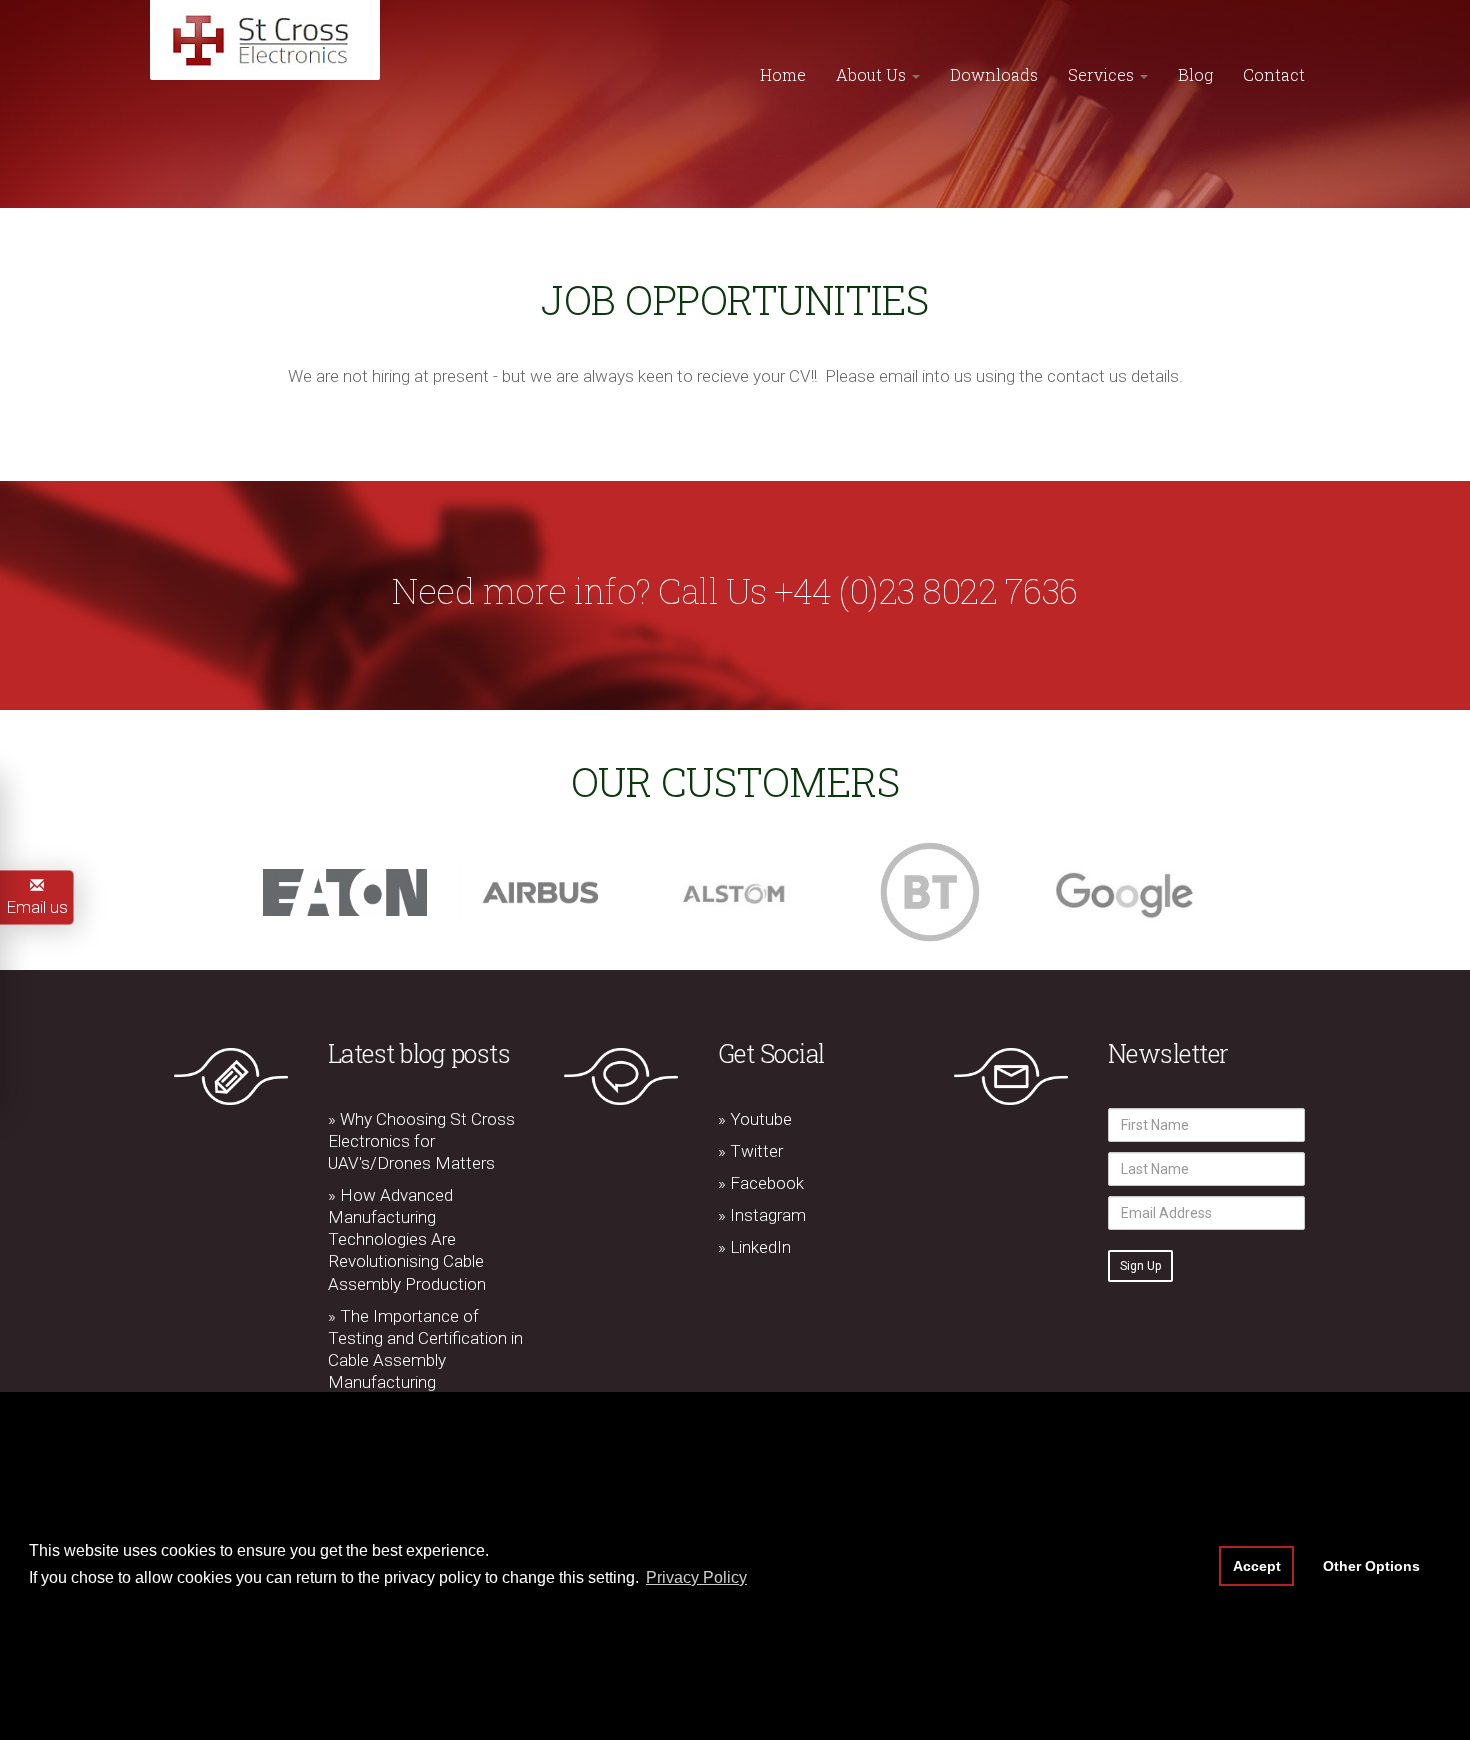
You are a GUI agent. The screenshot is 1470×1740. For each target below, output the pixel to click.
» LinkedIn (754, 1247)
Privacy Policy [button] (696, 1577)
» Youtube (755, 1119)
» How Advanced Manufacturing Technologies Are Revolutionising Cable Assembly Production (407, 1239)
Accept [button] (1257, 1566)
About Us (873, 74)
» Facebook (761, 1183)
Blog (1195, 74)
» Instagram (762, 1215)
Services (1103, 74)
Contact (1274, 74)
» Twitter (750, 1151)
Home (783, 74)
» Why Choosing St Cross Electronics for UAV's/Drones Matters (421, 1141)
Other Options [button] (1371, 1566)
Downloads (994, 74)
